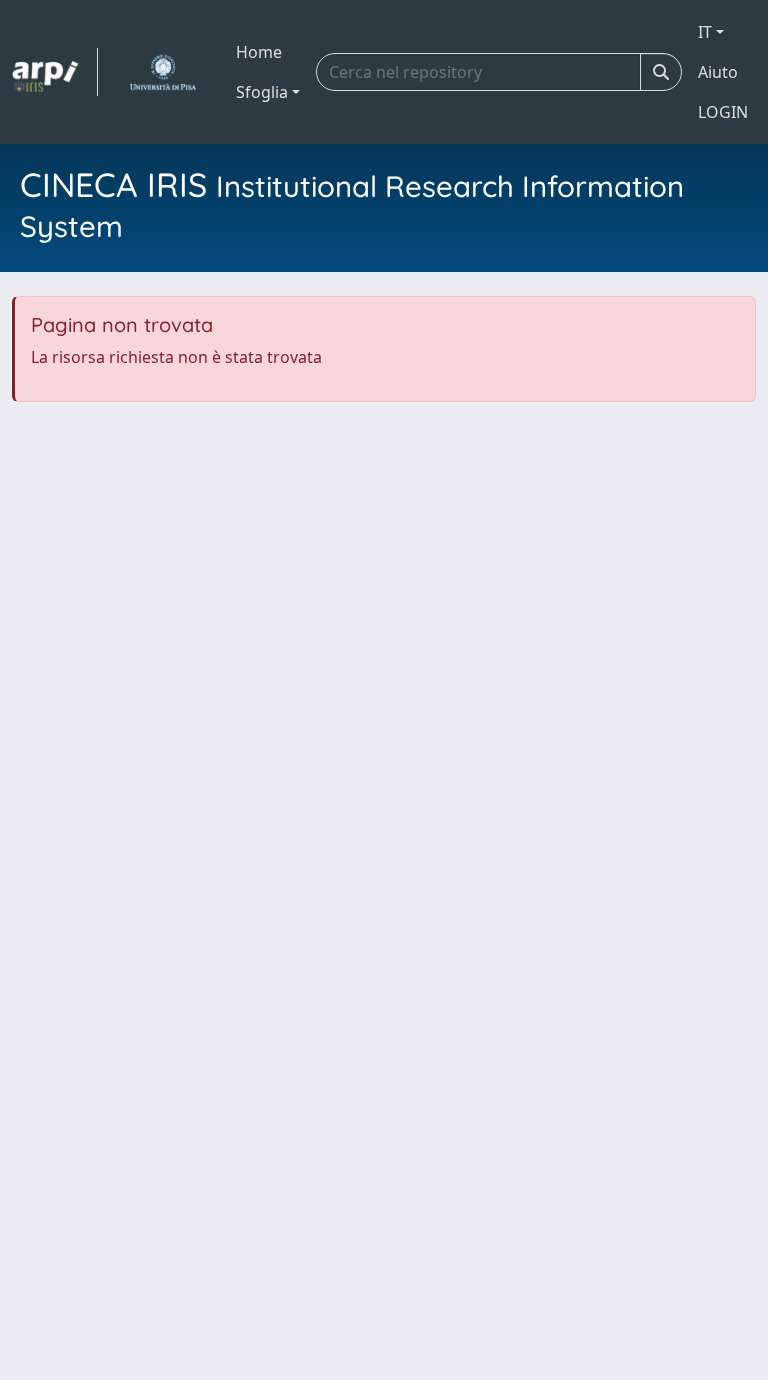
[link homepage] (55, 72)
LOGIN (723, 112)
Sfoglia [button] (262, 92)
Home (259, 52)
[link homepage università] (162, 72)
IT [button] (705, 32)
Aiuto (718, 72)
